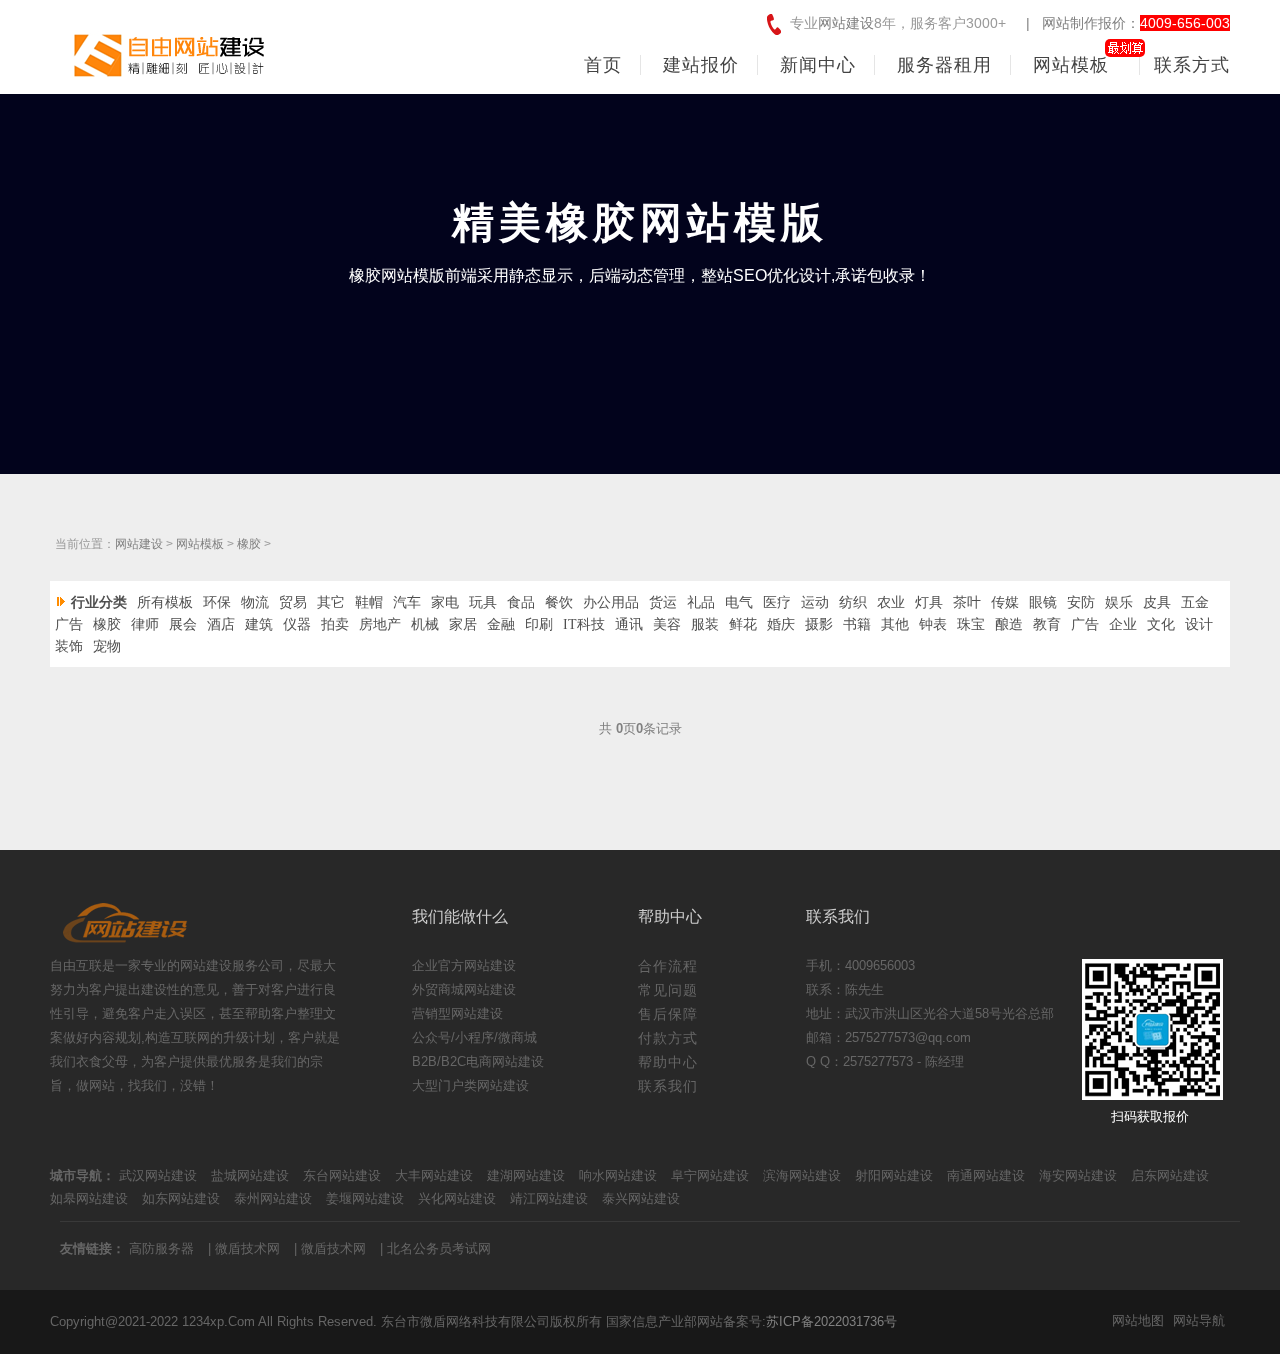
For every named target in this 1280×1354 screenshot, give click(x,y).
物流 (255, 602)
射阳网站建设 (894, 1175)
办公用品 (611, 602)
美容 (667, 624)
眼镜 (1043, 602)
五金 (1195, 602)
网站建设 (846, 23)
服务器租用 (944, 65)
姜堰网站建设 (365, 1198)
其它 (331, 602)
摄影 (819, 624)
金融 (501, 624)
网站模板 (1071, 65)
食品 (521, 602)
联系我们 (668, 1086)
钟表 (933, 624)
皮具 (1157, 602)
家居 (463, 624)
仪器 (297, 624)
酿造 (1009, 624)
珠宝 (971, 624)
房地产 (380, 624)
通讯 (629, 624)
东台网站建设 (342, 1175)
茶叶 (967, 602)
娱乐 (1119, 602)
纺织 (853, 602)
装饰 (69, 646)
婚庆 (781, 624)
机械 (425, 624)
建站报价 (701, 65)
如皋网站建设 (89, 1198)
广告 (69, 624)
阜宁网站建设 (710, 1175)
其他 (895, 624)
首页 (603, 65)
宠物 (107, 646)
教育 (1047, 624)
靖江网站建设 (549, 1198)
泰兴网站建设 (641, 1198)
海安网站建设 (1078, 1175)
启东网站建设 (1170, 1175)
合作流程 (668, 966)
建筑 (259, 624)
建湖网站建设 (526, 1175)
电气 (739, 602)
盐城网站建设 (250, 1175)
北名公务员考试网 (439, 1248)
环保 (217, 602)
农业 (891, 602)
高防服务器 (161, 1248)
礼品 (701, 602)
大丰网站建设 (434, 1175)
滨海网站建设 (802, 1175)
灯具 (929, 602)
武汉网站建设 (158, 1175)
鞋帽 (369, 602)
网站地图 (1138, 1320)
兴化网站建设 (457, 1198)
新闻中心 (818, 65)
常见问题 (668, 990)
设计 (1199, 624)
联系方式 (1192, 65)
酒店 (221, 624)
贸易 (293, 602)
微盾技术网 (247, 1248)
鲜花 (743, 624)
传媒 (1005, 602)
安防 (1081, 602)
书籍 (857, 624)
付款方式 (668, 1038)
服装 (705, 624)
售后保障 (668, 1014)
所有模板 (165, 602)
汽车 (407, 602)
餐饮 (559, 602)
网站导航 (1199, 1320)
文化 (1161, 624)
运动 (815, 602)
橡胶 (249, 544)
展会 (183, 624)
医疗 (777, 602)
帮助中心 (668, 1062)
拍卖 (335, 624)
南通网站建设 (986, 1175)
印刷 (539, 624)
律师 (145, 624)
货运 (663, 602)
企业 (1123, 624)
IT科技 (584, 624)
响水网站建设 (618, 1175)
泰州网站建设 (273, 1198)
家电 (445, 602)
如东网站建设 (181, 1198)
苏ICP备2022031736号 (831, 1321)
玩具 (483, 602)
